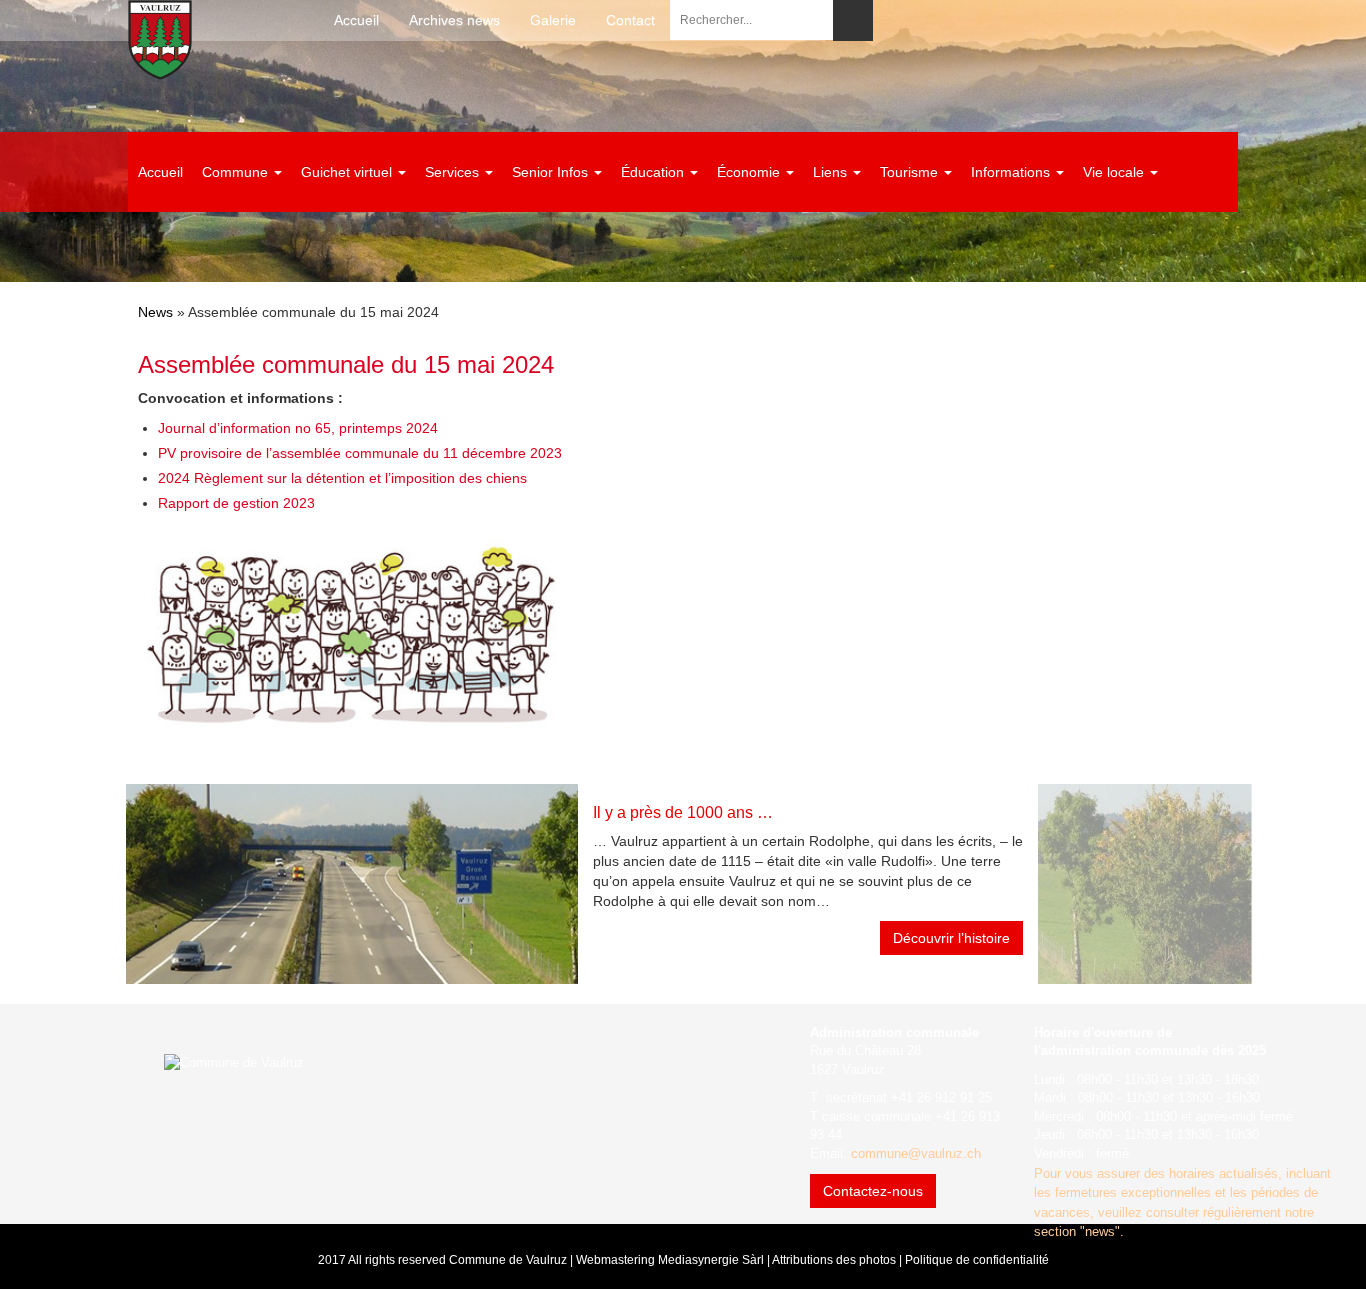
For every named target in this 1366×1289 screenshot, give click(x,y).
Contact (630, 20)
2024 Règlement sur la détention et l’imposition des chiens (342, 478)
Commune (237, 172)
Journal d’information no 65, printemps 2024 (298, 428)
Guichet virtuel (348, 172)
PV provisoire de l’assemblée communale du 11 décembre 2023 (360, 453)
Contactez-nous (873, 1191)
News (155, 312)
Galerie (553, 20)
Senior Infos (552, 172)
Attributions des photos (834, 1260)
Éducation (654, 172)
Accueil (356, 20)
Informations (1012, 172)
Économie (750, 172)
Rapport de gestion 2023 (236, 503)
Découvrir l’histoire (951, 938)
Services (454, 172)
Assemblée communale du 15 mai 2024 (346, 364)
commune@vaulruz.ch (916, 1153)
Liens (832, 172)
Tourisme (911, 172)
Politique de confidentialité (977, 1260)
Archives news (454, 20)
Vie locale (1115, 172)
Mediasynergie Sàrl (711, 1260)
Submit (853, 20)
